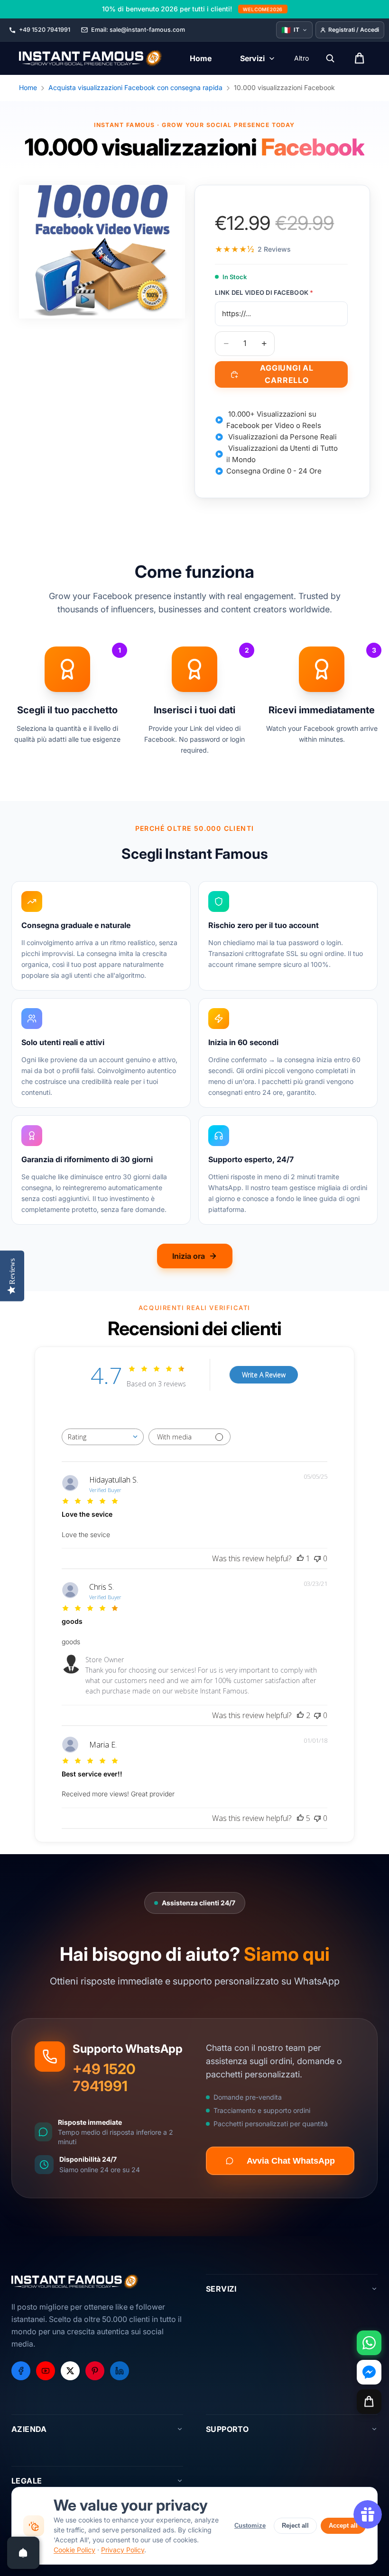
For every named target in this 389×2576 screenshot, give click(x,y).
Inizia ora (189, 1256)
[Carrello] (369, 2402)
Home (28, 87)
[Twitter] (70, 2371)
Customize (250, 2526)
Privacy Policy (123, 2550)
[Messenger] (369, 2372)
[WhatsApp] (369, 2343)
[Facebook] (21, 2371)
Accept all (343, 2526)
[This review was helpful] (300, 1715)
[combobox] (103, 1437)
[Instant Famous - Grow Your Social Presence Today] (91, 58)
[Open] (23, 2553)
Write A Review (264, 1375)
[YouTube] (46, 2371)
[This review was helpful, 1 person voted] (300, 1558)
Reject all (295, 2526)
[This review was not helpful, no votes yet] (317, 1558)
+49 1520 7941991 (104, 2077)
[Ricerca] (330, 58)
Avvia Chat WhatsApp (291, 2161)
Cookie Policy (74, 2550)
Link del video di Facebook (264, 292)
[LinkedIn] (120, 2371)
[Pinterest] (95, 2371)
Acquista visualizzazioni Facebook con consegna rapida (135, 87)
